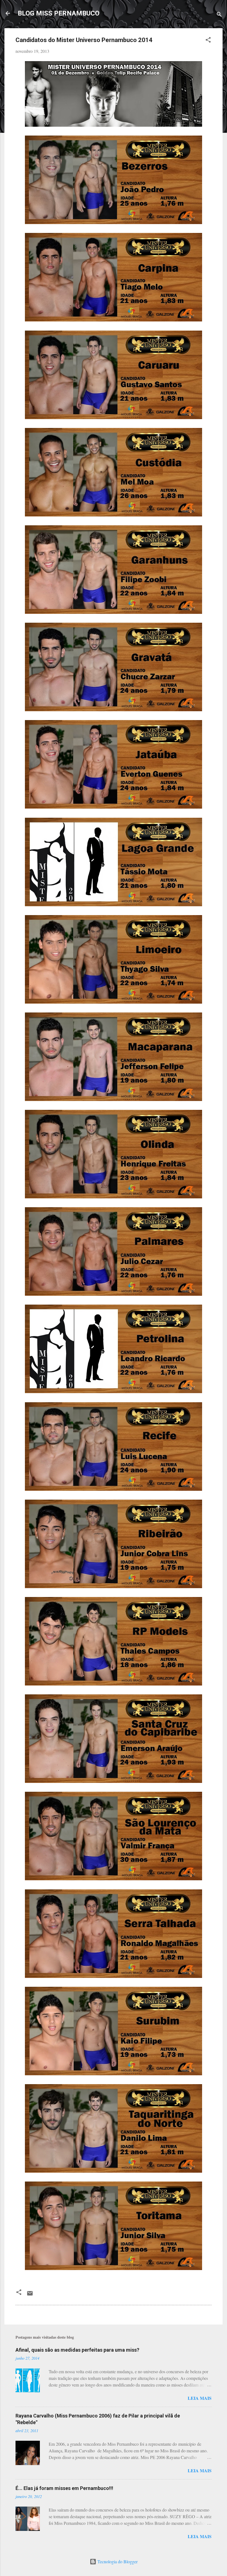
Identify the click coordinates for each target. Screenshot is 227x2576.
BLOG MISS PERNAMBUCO (59, 13)
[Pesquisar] (219, 15)
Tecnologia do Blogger (117, 2561)
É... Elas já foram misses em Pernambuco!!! (64, 2488)
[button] (208, 41)
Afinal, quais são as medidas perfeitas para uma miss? (77, 2350)
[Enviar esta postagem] (30, 2295)
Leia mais (200, 2398)
